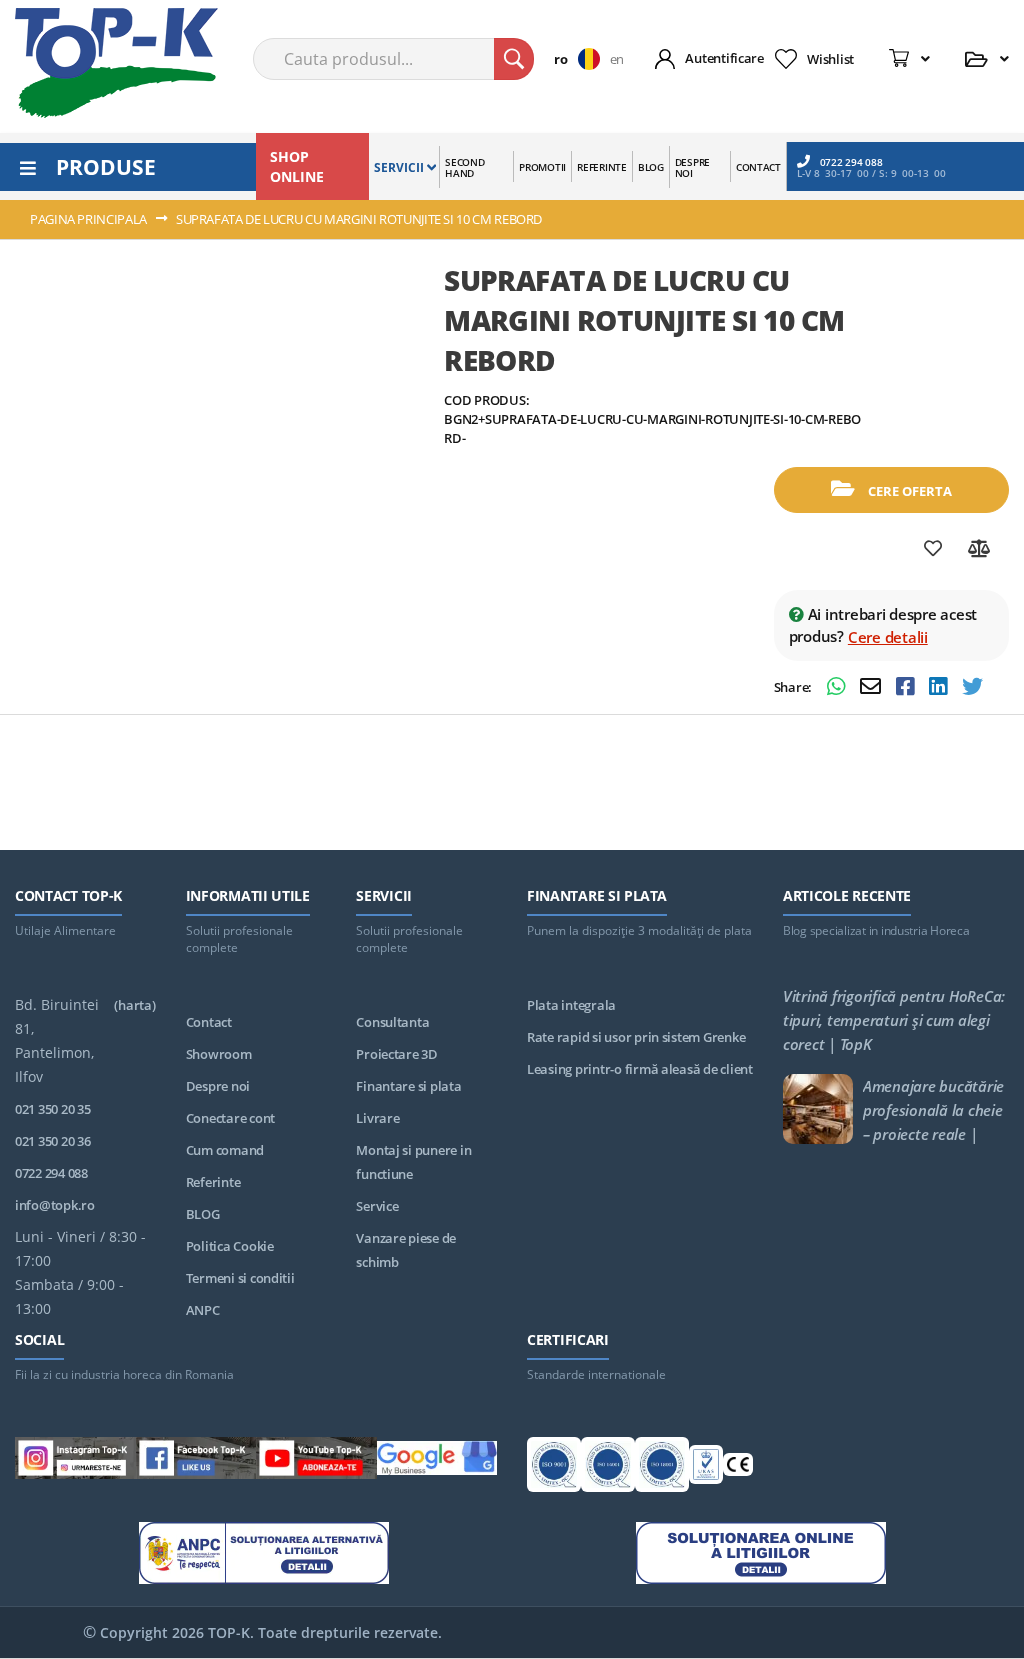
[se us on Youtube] (316, 1461)
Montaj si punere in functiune (413, 1162)
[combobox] (393, 59)
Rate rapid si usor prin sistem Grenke (636, 1037)
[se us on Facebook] (196, 1461)
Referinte (213, 1182)
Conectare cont (230, 1118)
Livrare (377, 1118)
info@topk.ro (55, 1205)
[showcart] (909, 59)
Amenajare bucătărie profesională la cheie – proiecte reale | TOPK (933, 1110)
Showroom (219, 1054)
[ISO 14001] (608, 1467)
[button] (581, 59)
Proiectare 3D (397, 1054)
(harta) (134, 1005)
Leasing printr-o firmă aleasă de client (640, 1069)
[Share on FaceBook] (907, 688)
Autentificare (724, 58)
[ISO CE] (738, 1468)
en (617, 59)
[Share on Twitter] (972, 688)
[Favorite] (933, 549)
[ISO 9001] (554, 1467)
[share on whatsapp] (838, 688)
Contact (209, 1022)
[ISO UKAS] (706, 1468)
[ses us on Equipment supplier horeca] (437, 1461)
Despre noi (218, 1086)
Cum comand (225, 1150)
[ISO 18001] (662, 1467)
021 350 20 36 (53, 1141)
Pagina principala (88, 219)
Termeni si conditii (240, 1278)
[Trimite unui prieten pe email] (873, 688)
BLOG (203, 1214)
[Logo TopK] (116, 63)
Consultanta (392, 1022)
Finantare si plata (408, 1086)
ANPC (203, 1310)
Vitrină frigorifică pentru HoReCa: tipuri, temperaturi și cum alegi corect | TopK (894, 1020)
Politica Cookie (230, 1246)
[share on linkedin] (940, 688)
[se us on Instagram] (75, 1461)
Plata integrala (571, 1005)
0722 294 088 (851, 161)
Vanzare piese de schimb (406, 1250)
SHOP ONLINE (297, 166)
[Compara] (979, 549)
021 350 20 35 (53, 1109)
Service (377, 1206)
